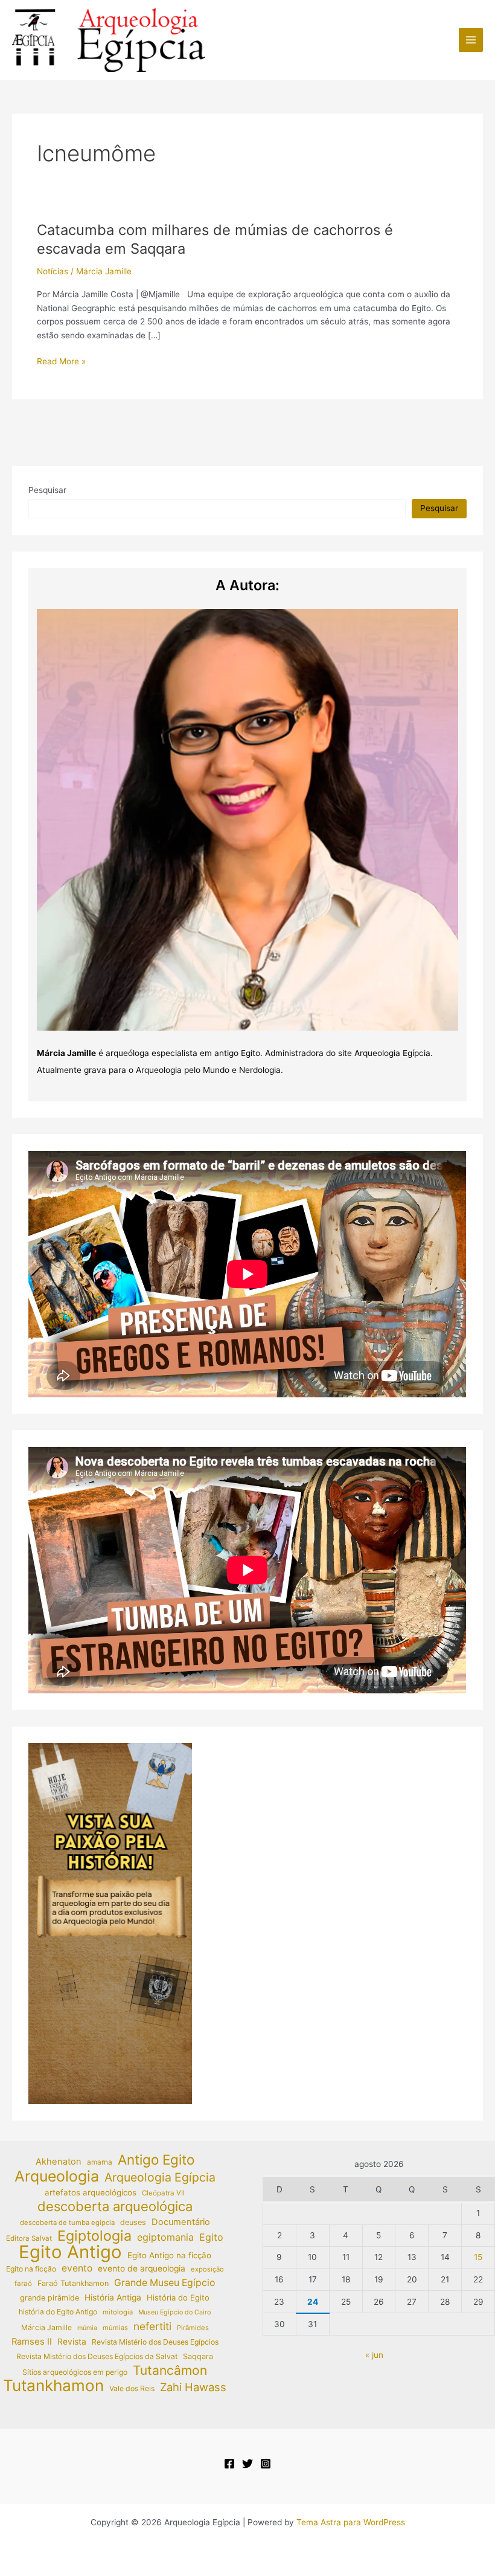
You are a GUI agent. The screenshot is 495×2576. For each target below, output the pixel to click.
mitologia (118, 2312)
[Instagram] (266, 2464)
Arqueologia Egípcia (160, 2178)
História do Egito (178, 2297)
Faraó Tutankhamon (73, 2283)
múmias (115, 2328)
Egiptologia (94, 2236)
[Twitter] (247, 2464)
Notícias (53, 271)
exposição (207, 2269)
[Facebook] (229, 2464)
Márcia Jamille (46, 2327)
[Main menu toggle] (471, 40)
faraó (23, 2284)
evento (77, 2268)
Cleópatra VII (163, 2193)
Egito (211, 2237)
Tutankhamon (53, 2386)
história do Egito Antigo (58, 2312)
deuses (133, 2222)
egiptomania (165, 2237)
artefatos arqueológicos (91, 2192)
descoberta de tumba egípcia (67, 2223)
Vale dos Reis (132, 2388)
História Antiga (113, 2297)
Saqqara (198, 2356)
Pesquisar (47, 490)
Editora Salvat (29, 2238)
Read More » (61, 362)
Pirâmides (193, 2328)
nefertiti (152, 2326)
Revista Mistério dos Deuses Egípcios (155, 2342)
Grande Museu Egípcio (164, 2283)
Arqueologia (57, 2176)
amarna (100, 2162)
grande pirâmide (49, 2298)
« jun (374, 2355)
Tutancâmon (170, 2371)
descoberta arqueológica (115, 2207)
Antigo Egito (156, 2160)
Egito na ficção (31, 2269)
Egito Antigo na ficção (169, 2255)
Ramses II (32, 2342)
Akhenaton (59, 2162)
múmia (87, 2328)
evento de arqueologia (142, 2268)
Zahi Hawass (193, 2387)
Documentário (181, 2222)
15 (478, 2257)
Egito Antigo (70, 2252)
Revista (72, 2342)
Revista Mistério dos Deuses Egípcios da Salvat (97, 2356)
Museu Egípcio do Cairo (174, 2312)
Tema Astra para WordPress (351, 2522)
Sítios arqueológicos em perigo (75, 2372)
